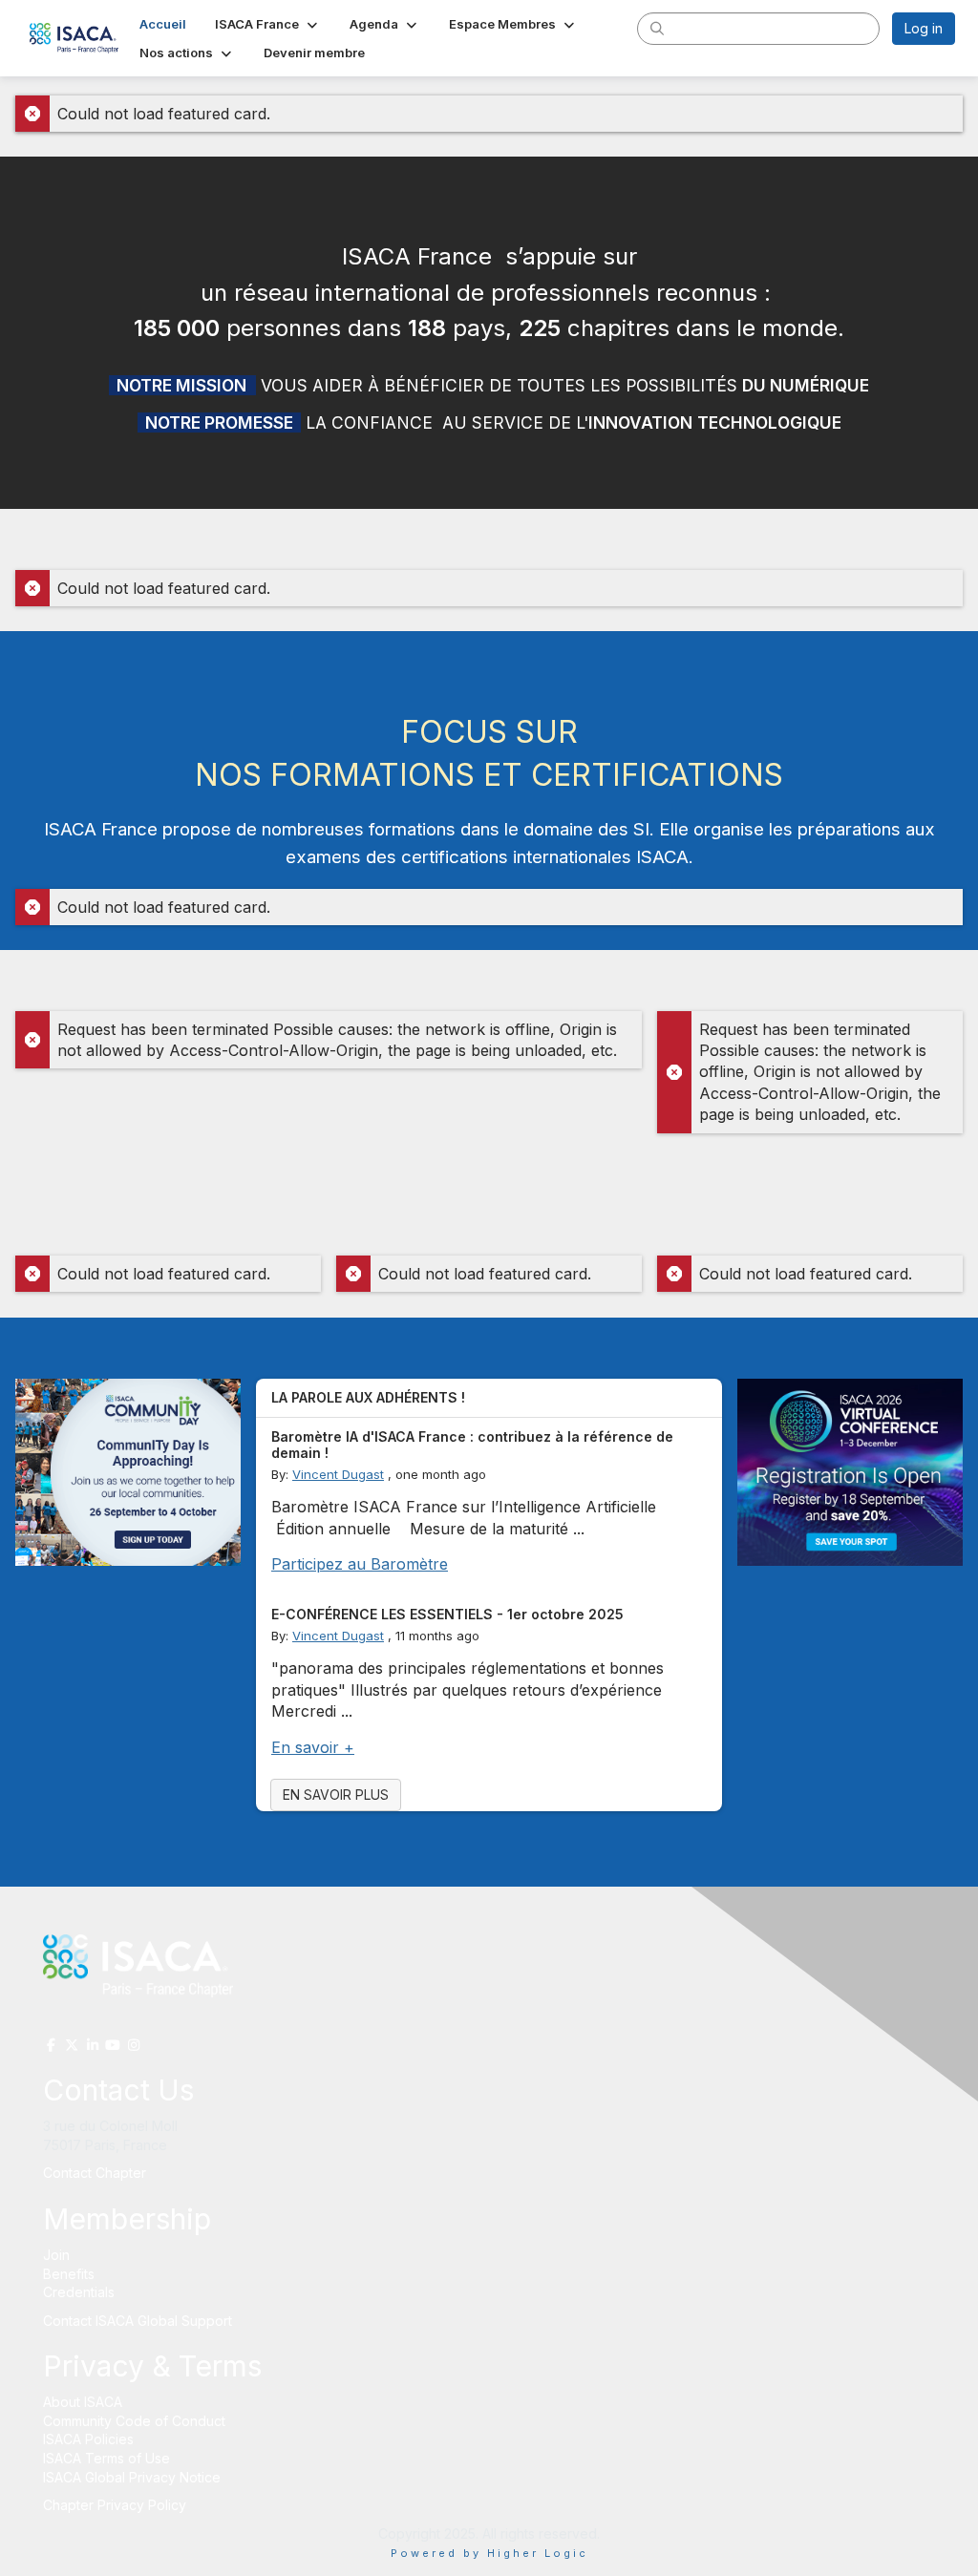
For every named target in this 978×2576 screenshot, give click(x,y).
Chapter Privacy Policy (115, 2505)
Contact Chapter (95, 2173)
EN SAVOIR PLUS (336, 1795)
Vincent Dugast (338, 1474)
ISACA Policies (88, 2439)
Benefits (69, 2274)
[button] (268, 24)
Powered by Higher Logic (489, 2553)
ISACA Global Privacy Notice (132, 2477)
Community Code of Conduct (134, 2421)
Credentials (79, 2292)
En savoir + (313, 1747)
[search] (657, 28)
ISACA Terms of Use (106, 2458)
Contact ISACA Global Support (139, 2321)
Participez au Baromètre (360, 1564)
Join (56, 2255)
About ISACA (83, 2402)
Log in (924, 28)
